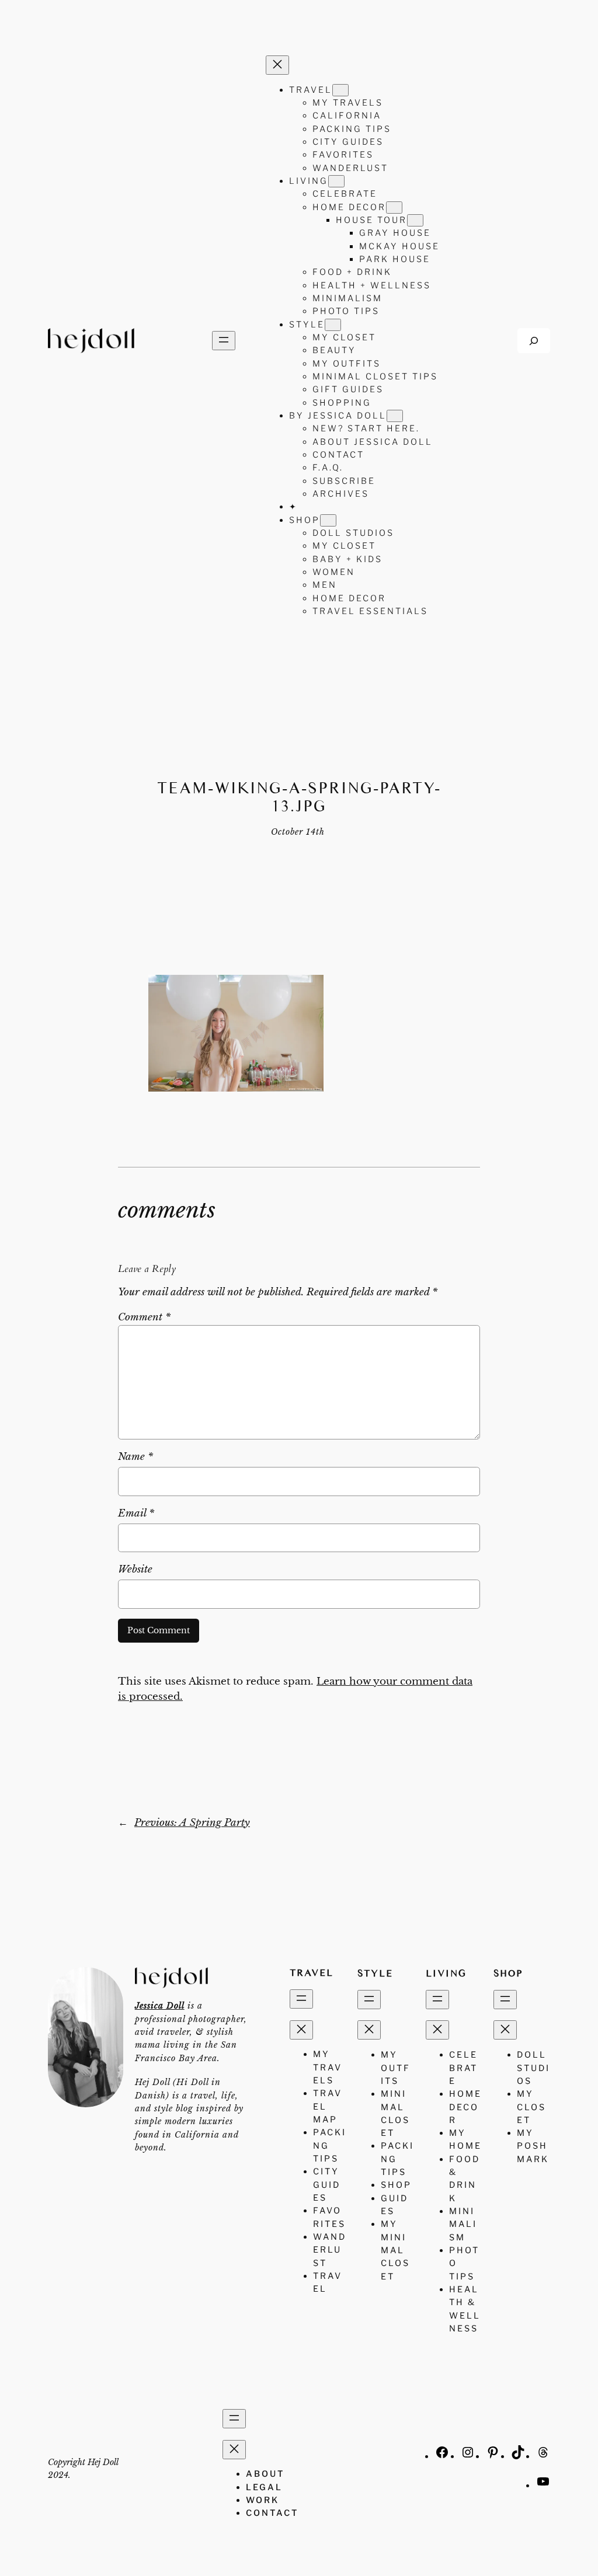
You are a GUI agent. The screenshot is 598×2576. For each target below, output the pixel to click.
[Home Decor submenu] (394, 208)
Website (135, 1569)
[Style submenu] (333, 325)
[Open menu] (224, 341)
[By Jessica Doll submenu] (395, 416)
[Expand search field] (534, 341)
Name (135, 1457)
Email (136, 1513)
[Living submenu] (336, 181)
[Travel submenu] (340, 90)
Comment (144, 1317)
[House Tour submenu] (415, 220)
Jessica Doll (160, 2006)
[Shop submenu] (328, 520)
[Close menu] (277, 65)
